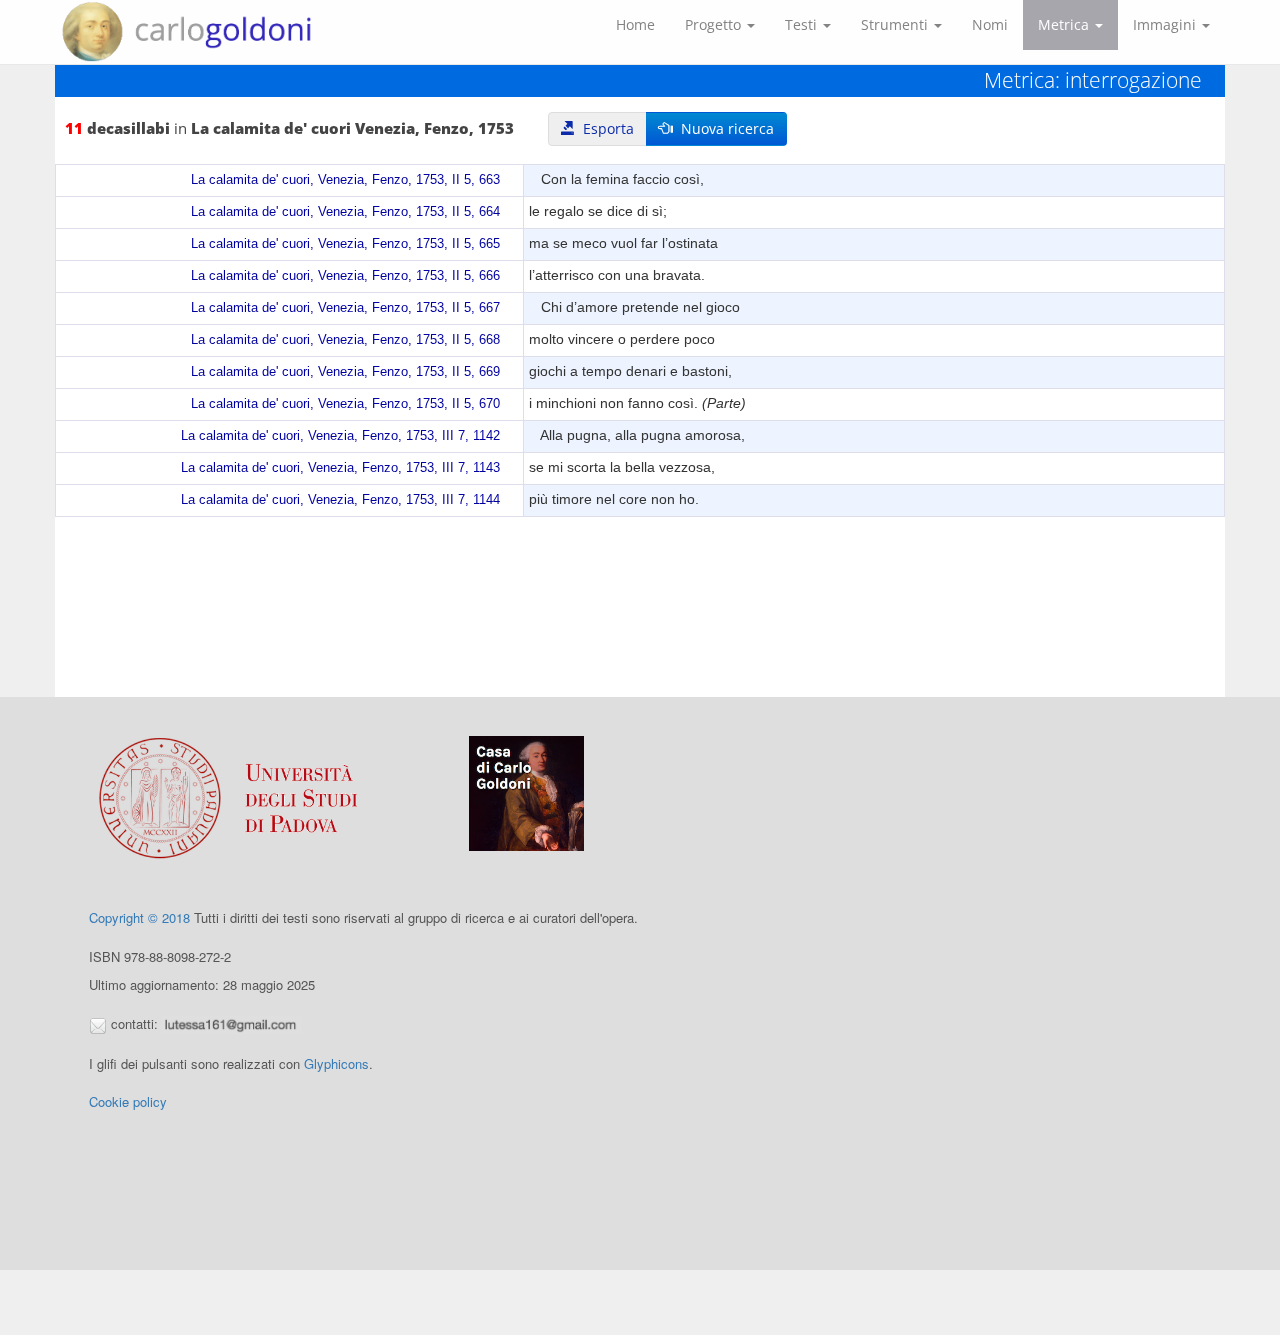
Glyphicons (336, 1063)
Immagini (1166, 24)
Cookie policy (128, 1101)
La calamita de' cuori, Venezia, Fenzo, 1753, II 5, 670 (345, 404)
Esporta (604, 128)
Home (635, 24)
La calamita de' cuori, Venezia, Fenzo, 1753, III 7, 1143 (340, 468)
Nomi (990, 24)
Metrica (1065, 24)
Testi (803, 24)
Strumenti (896, 24)
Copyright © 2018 (139, 917)
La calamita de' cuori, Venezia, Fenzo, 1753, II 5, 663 (345, 180)
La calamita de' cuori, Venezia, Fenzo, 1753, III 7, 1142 (340, 436)
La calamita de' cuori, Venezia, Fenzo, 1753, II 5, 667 (345, 308)
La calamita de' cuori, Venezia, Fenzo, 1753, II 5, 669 (345, 372)
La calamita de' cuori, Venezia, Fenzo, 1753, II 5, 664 (345, 212)
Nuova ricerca (723, 128)
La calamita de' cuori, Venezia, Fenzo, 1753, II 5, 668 (345, 340)
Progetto (715, 24)
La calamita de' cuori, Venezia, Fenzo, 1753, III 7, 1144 (340, 500)
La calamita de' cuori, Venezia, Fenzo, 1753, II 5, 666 (345, 276)
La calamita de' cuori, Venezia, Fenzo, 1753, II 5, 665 (345, 244)
